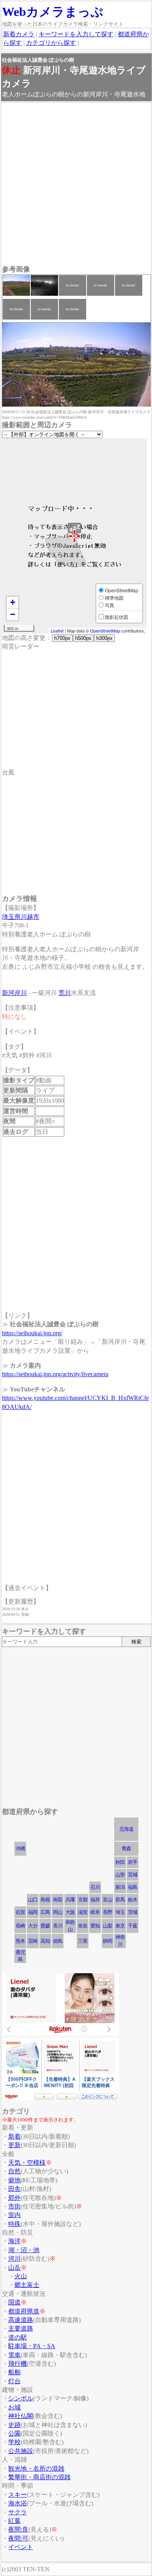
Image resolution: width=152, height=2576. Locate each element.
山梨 (108, 1926)
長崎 (20, 1926)
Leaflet (57, 631)
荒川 (65, 993)
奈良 (83, 1926)
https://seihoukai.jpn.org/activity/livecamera (55, 1374)
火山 (21, 2276)
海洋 (14, 2241)
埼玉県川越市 (21, 917)
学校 (14, 2442)
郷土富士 (27, 2285)
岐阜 (95, 1912)
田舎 (14, 2189)
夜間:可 (18, 2538)
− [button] (13, 614)
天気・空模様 (27, 2163)
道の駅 (18, 2337)
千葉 (133, 1926)
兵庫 (70, 1900)
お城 (14, 2407)
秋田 (120, 1862)
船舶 (14, 2372)
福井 (95, 1900)
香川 (58, 1926)
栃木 (133, 1900)
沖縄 (20, 1849)
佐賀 (20, 1912)
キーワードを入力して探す (76, 34)
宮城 (133, 1875)
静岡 (108, 1941)
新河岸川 (14, 993)
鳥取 (58, 1900)
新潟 (120, 1887)
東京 (120, 1926)
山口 (33, 1900)
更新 (14, 2145)
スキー (18, 2495)
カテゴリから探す (51, 43)
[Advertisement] (76, 185)
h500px (83, 638)
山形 (120, 1875)
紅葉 (14, 2521)
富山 (108, 1900)
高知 (45, 1941)
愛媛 (45, 1926)
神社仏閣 (21, 2416)
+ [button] (13, 602)
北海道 (126, 1829)
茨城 (133, 1912)
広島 (45, 1912)
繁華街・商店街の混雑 (39, 2477)
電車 (14, 2355)
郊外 (14, 2198)
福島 (133, 1887)
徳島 (58, 1941)
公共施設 (21, 2451)
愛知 (95, 1926)
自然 (14, 2171)
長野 (108, 1912)
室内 (14, 2215)
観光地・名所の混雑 (36, 2469)
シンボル (21, 2398)
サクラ (18, 2512)
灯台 (14, 2381)
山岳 (14, 2268)
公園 (14, 2433)
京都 (83, 1900)
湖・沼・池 (24, 2250)
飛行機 (18, 2364)
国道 (14, 2302)
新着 (14, 2136)
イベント (21, 2547)
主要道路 (21, 2328)
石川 (95, 1887)
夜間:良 (18, 2529)
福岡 (33, 1912)
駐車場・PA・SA (32, 2346)
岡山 (58, 1912)
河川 (14, 2259)
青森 (126, 1849)
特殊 (14, 2224)
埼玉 (120, 1912)
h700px (62, 638)
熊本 (20, 1941)
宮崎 (33, 1941)
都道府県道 (24, 2311)
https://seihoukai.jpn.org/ (32, 1333)
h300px (104, 638)
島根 (45, 1900)
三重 (83, 1941)
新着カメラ (19, 34)
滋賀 (83, 1912)
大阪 (70, 1912)
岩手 (133, 1862)
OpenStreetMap (105, 631)
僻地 (14, 2180)
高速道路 (21, 2320)
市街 (14, 2206)
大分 (33, 1926)
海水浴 (18, 2503)
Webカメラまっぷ (53, 12)
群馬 (120, 1900)
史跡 (14, 2425)
